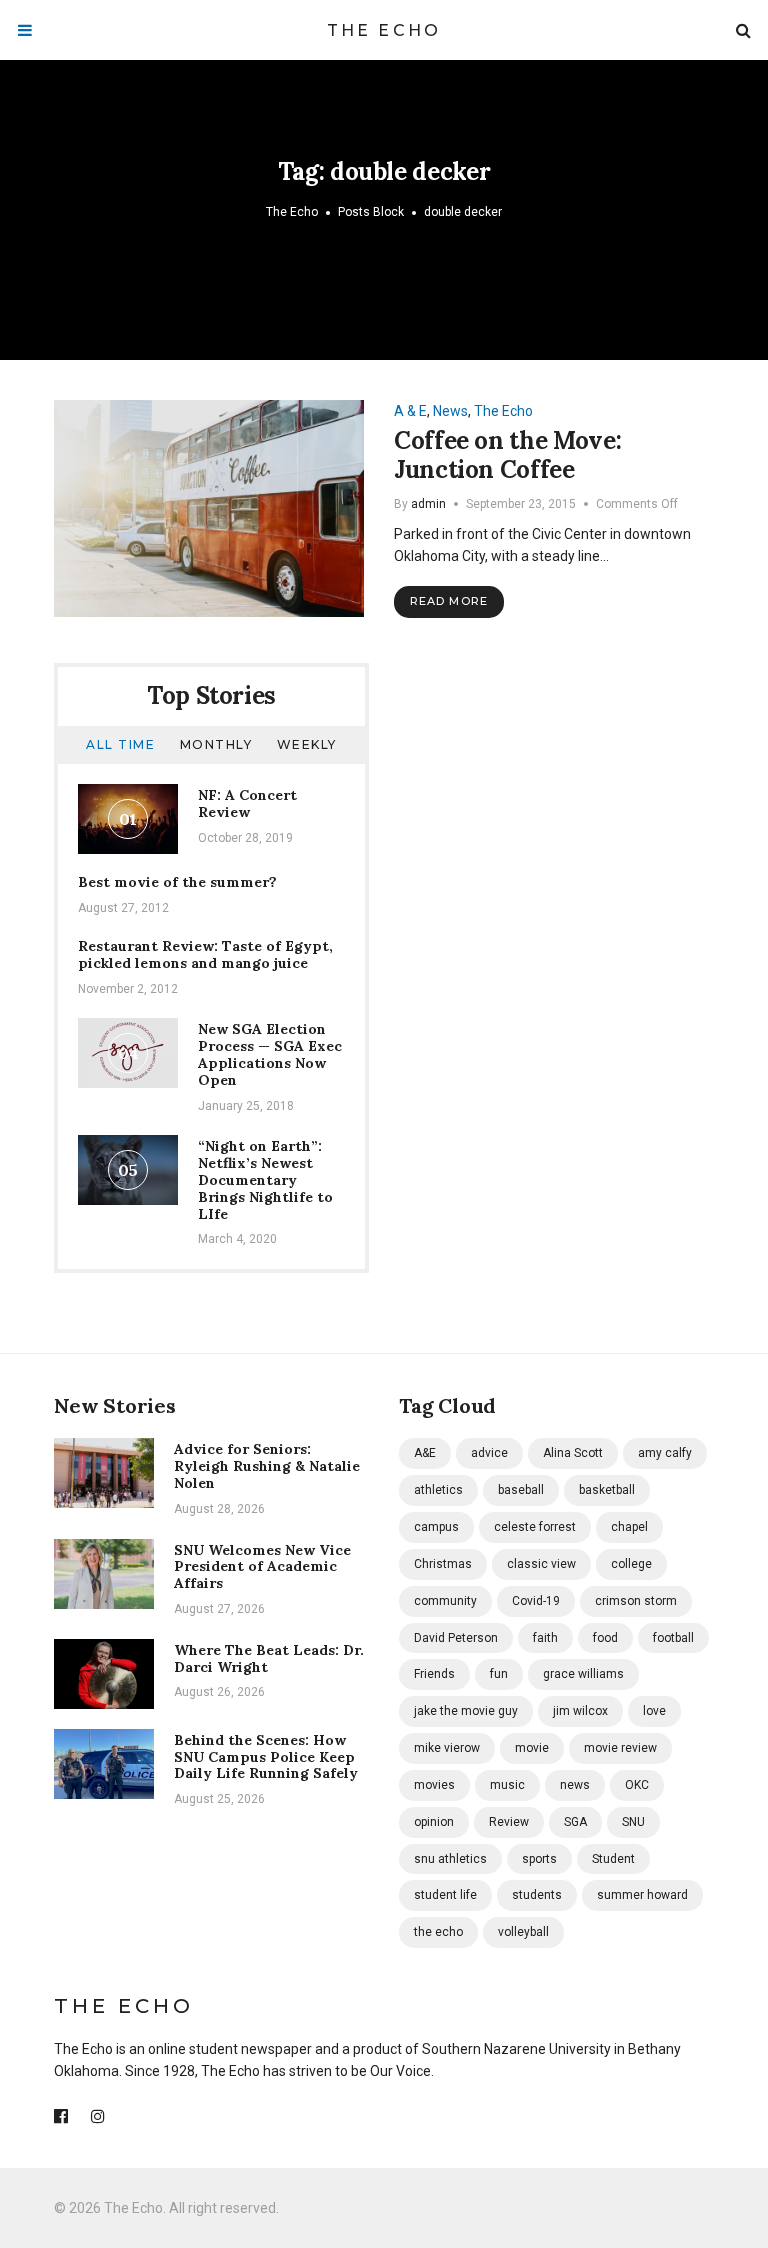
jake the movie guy (466, 1711)
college (631, 1564)
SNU (633, 1822)
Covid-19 (536, 1601)
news (575, 1785)
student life (445, 1895)
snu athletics (450, 1859)
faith (545, 1638)
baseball (521, 1490)
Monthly (216, 744)
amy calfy (665, 1453)
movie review (620, 1748)
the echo (438, 1932)
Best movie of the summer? (177, 882)
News (450, 411)
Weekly (307, 744)
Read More (449, 601)
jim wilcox (580, 1711)
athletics (438, 1490)
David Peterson (456, 1638)
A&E (425, 1453)
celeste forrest (535, 1527)
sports (539, 1859)
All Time (120, 744)
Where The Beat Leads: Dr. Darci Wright (269, 1658)
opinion (434, 1822)
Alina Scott (573, 1453)
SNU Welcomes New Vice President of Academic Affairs (262, 1567)
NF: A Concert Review (247, 803)
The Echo (384, 30)
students (537, 1895)
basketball (607, 1490)
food (605, 1638)
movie (532, 1748)
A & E (410, 411)
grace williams (583, 1674)
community (445, 1601)
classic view (541, 1564)
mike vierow (447, 1748)
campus (436, 1527)
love (654, 1711)
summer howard (642, 1895)
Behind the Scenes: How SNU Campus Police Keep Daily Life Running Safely (266, 1757)
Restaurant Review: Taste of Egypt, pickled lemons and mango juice (205, 954)
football (673, 1638)
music (507, 1785)
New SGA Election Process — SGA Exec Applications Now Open (270, 1054)
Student (613, 1859)
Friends (434, 1674)
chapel (629, 1527)
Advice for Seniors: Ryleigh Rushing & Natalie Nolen (267, 1466)
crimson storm (636, 1601)
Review (509, 1822)
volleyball (523, 1932)
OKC (637, 1785)
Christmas (443, 1564)
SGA (575, 1822)
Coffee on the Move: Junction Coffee (507, 455)
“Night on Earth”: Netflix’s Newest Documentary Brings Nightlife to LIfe (265, 1179)
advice (489, 1453)
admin (428, 504)
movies (434, 1785)
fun (499, 1674)
